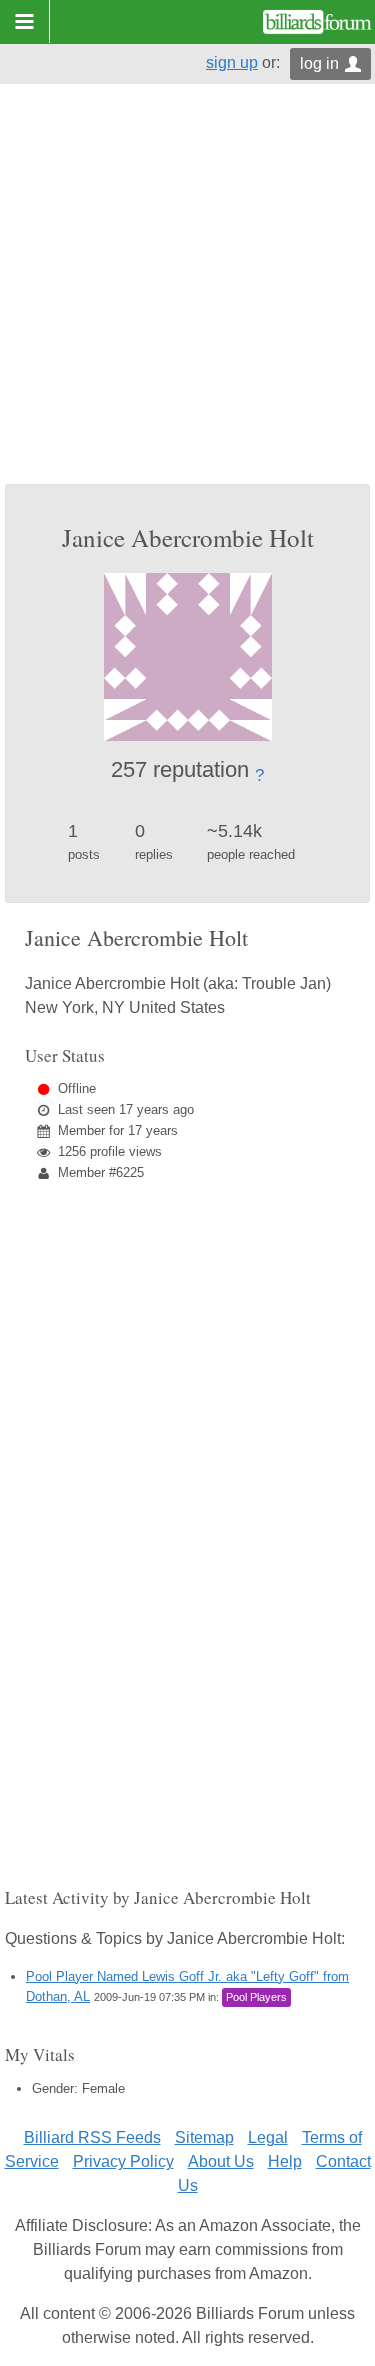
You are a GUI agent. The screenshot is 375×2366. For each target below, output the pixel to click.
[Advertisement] (187, 286)
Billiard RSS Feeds (92, 2137)
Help (285, 2161)
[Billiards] (317, 22)
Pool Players (256, 1997)
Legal (268, 2137)
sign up (232, 62)
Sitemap (204, 2137)
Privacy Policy (123, 2161)
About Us (221, 2161)
